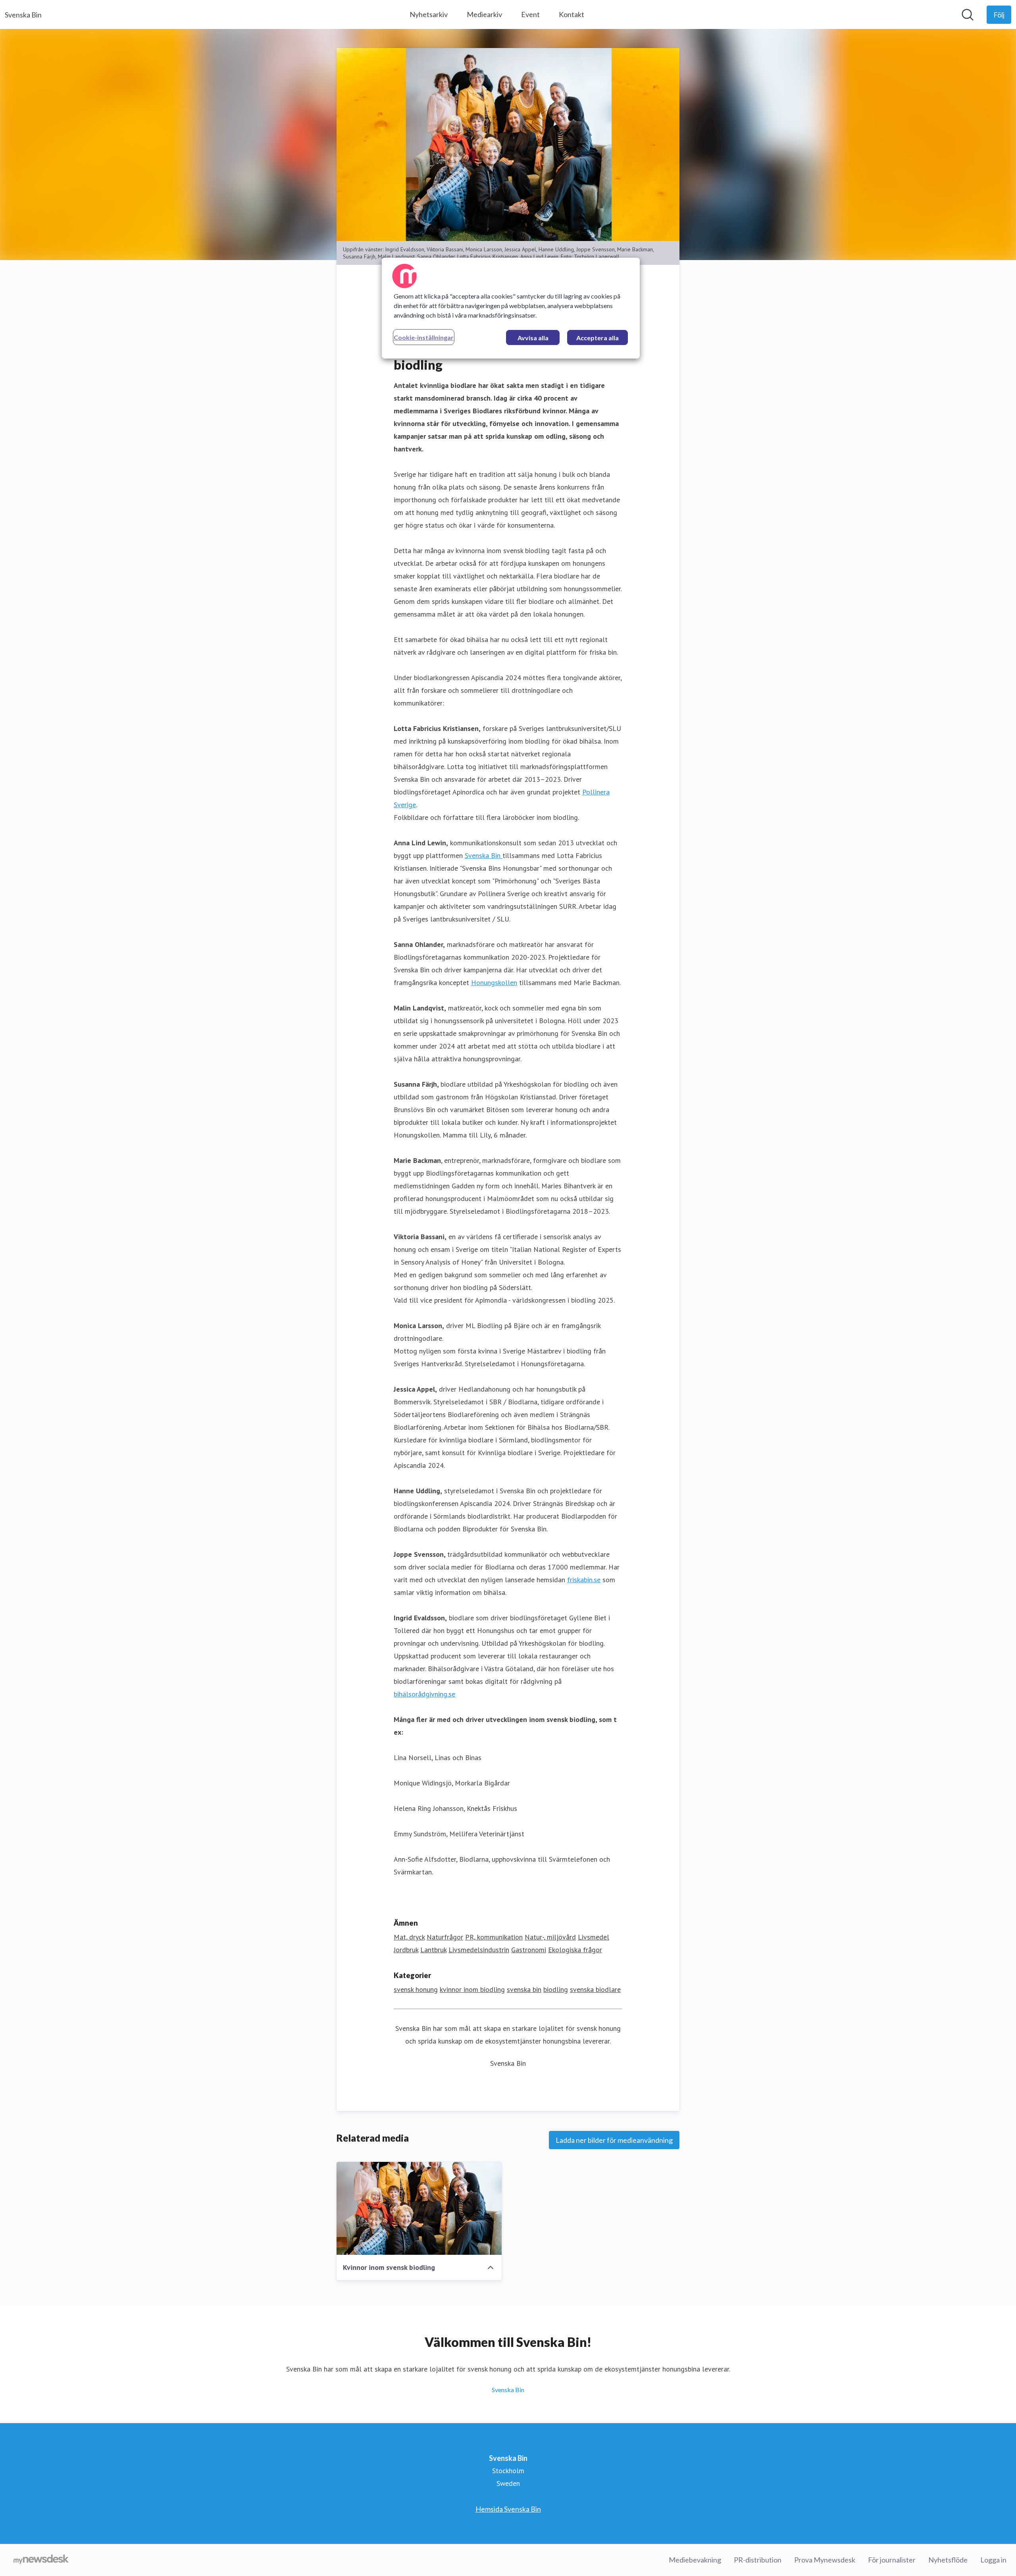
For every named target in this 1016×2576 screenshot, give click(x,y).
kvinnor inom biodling (472, 1989)
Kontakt (571, 14)
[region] (511, 308)
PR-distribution (758, 2560)
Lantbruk (433, 1950)
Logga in (993, 2560)
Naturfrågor (445, 1937)
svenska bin (524, 1989)
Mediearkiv (484, 14)
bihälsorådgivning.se (424, 1694)
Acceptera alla (597, 338)
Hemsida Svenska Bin (508, 2509)
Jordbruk (406, 1950)
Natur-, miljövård (550, 1937)
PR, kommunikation (494, 1937)
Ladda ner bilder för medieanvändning (614, 2140)
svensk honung (416, 1989)
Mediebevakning (695, 2560)
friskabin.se (584, 1580)
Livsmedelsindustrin (479, 1950)
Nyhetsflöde (948, 2560)
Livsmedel (594, 1937)
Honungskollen (494, 982)
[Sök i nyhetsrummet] (968, 15)
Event (530, 14)
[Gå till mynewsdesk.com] (41, 2560)
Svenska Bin (484, 855)
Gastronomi (529, 1950)
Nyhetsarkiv (429, 14)
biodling (556, 1989)
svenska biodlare (595, 1989)
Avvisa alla (533, 338)
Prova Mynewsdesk (825, 2560)
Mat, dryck (409, 1937)
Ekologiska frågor (575, 1950)
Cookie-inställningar (424, 337)
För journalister (892, 2560)
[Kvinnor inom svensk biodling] (419, 2208)
